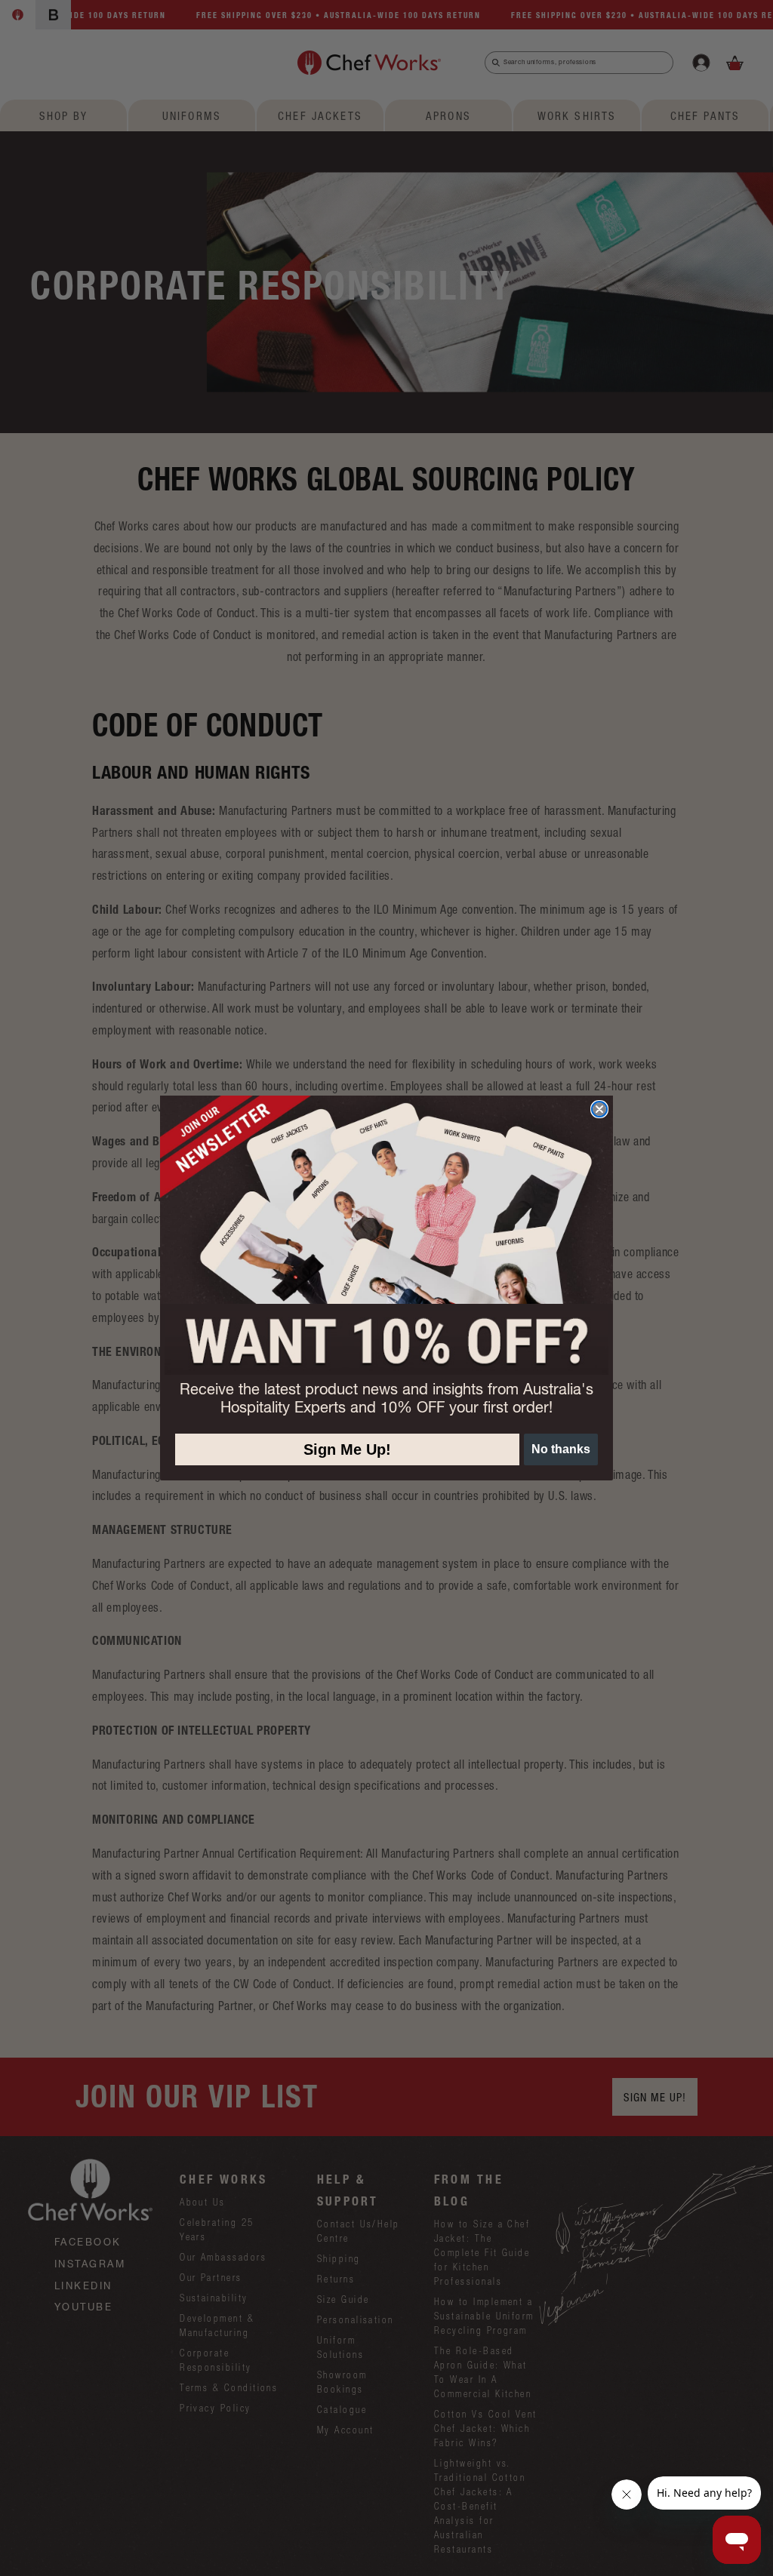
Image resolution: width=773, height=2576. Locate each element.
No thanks (561, 1449)
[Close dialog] (599, 1109)
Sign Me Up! (347, 1449)
